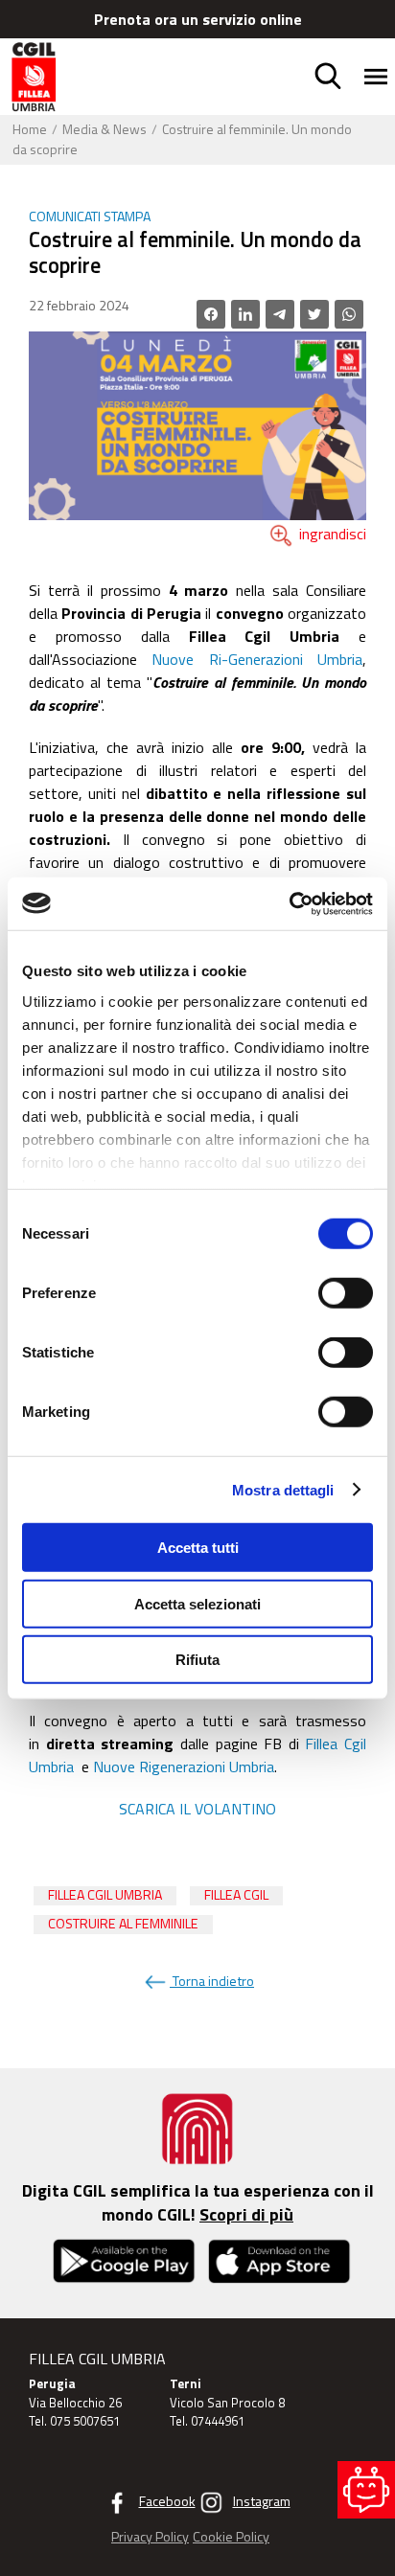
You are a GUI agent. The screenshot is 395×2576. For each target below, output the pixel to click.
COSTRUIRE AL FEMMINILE (123, 1924)
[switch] (346, 1293)
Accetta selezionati (197, 1603)
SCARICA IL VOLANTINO (197, 1809)
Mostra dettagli (283, 1489)
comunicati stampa (90, 217)
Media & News (105, 129)
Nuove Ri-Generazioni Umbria (257, 659)
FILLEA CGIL (236, 1895)
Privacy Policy (150, 2538)
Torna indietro (212, 1981)
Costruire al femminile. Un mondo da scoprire (182, 139)
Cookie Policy (231, 2538)
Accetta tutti (198, 1548)
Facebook (167, 2501)
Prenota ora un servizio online (198, 19)
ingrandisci (331, 534)
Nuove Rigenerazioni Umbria (184, 1767)
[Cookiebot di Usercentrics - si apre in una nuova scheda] (289, 903)
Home (30, 129)
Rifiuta (197, 1660)
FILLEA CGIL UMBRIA (105, 1895)
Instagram (262, 2501)
